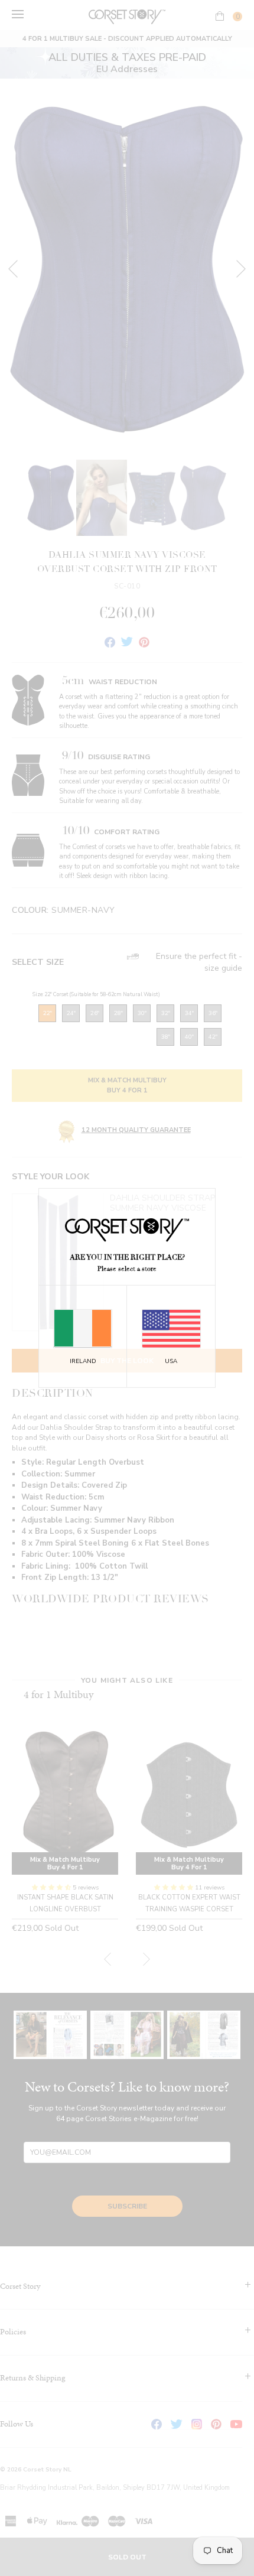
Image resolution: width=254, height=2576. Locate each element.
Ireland (83, 1361)
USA (171, 1361)
